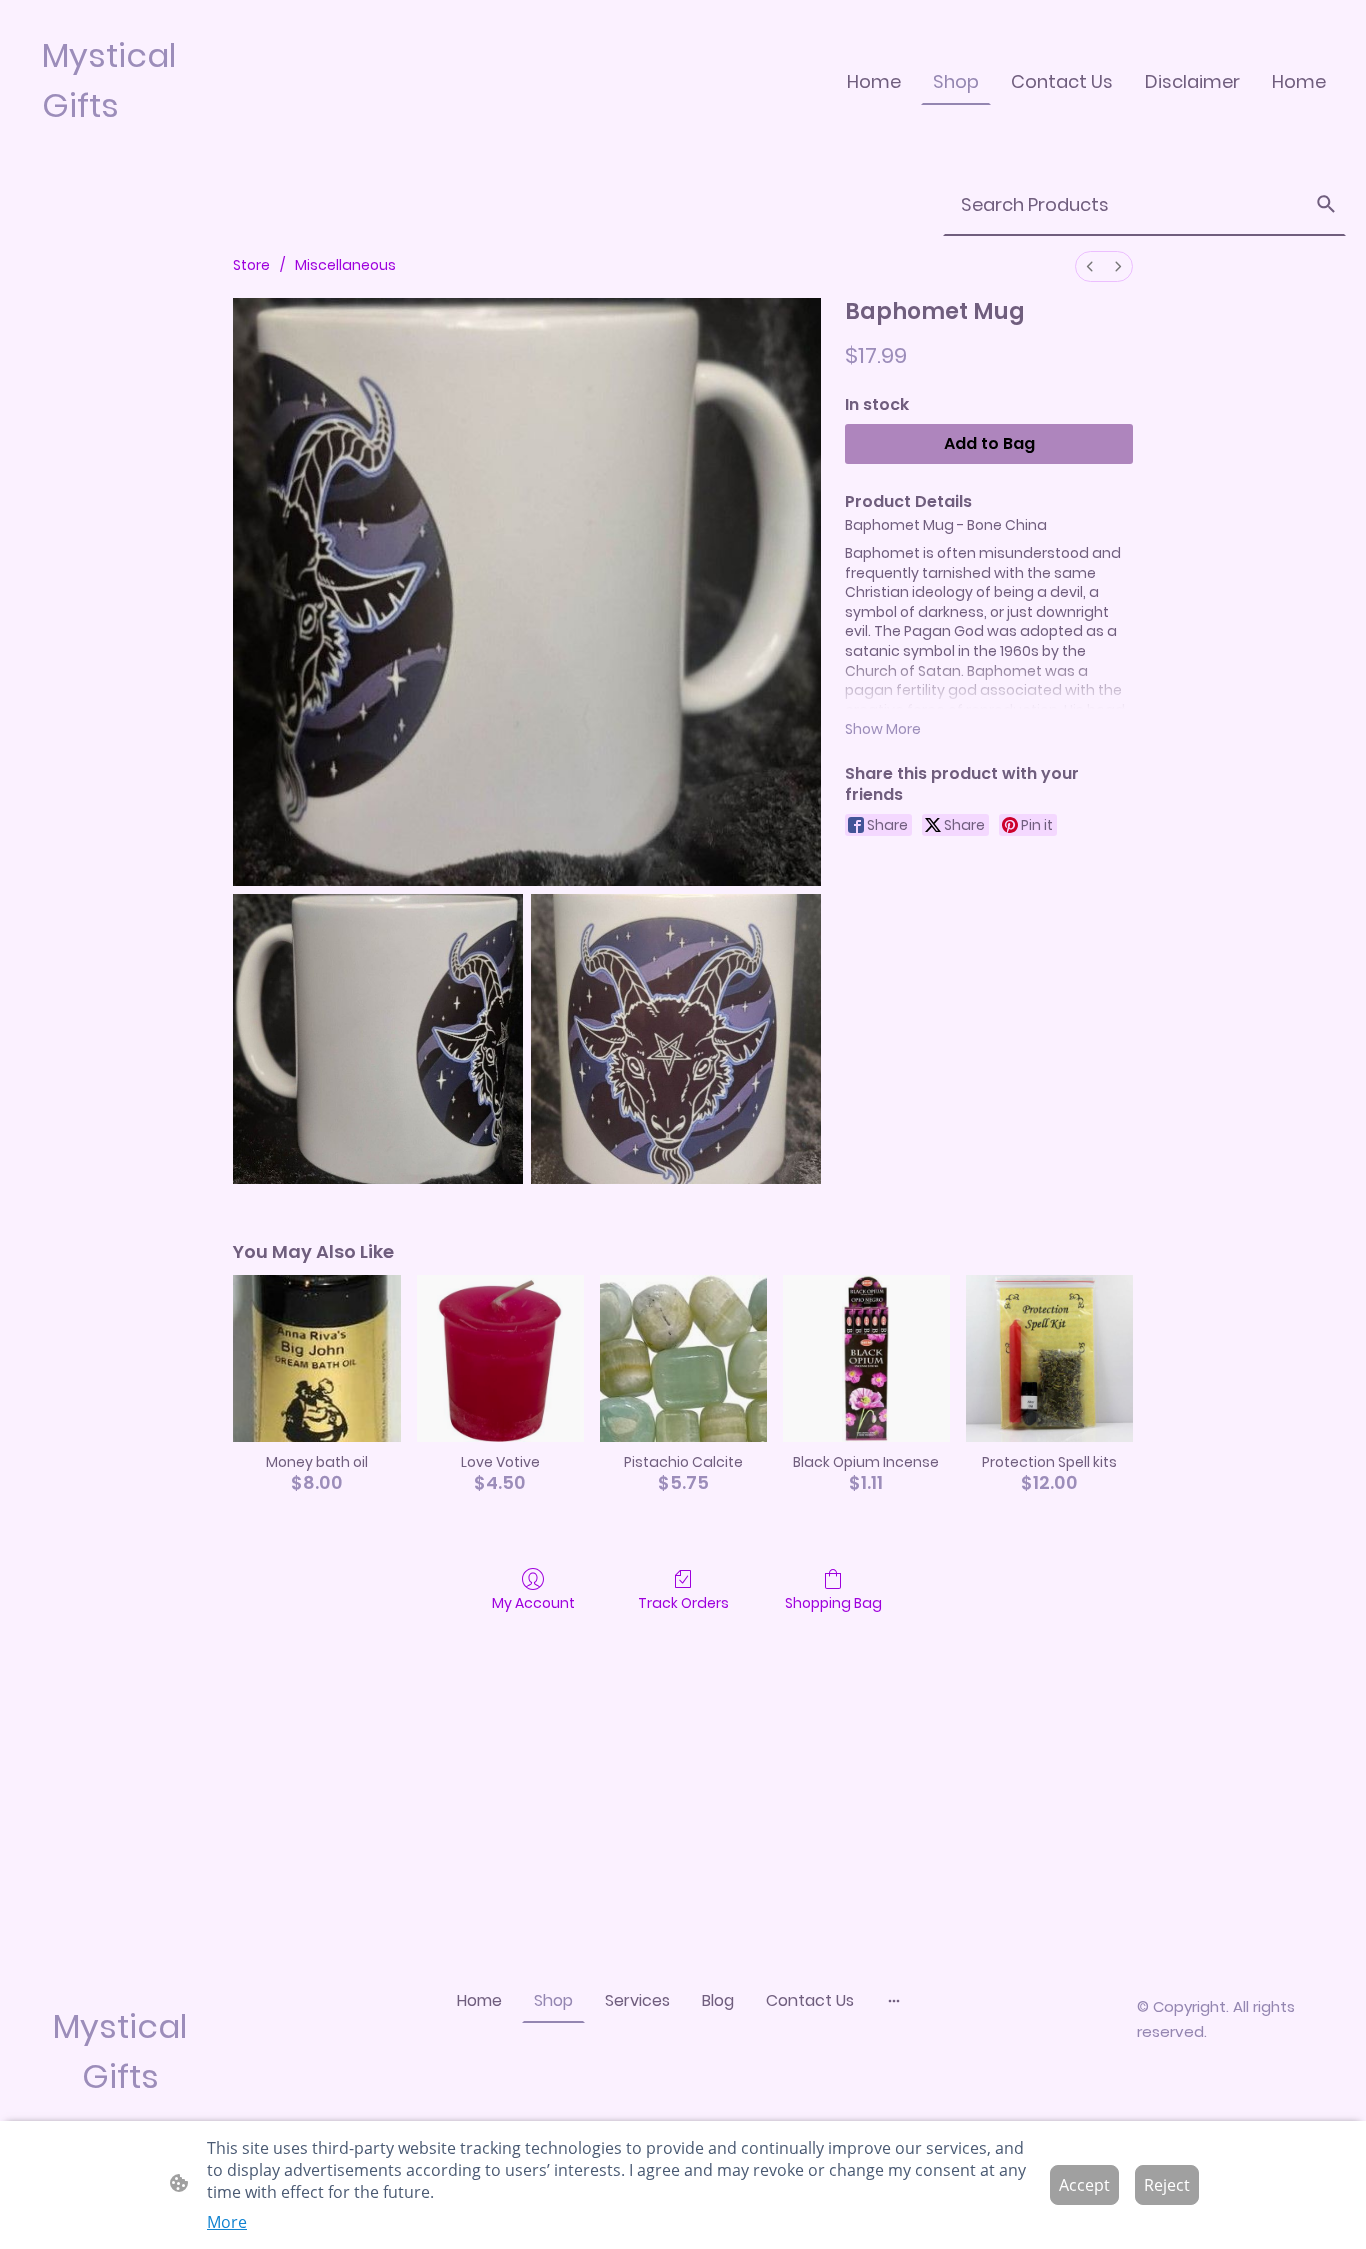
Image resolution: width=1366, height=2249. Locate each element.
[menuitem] (1090, 266)
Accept (1084, 2185)
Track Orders (683, 1602)
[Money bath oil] (316, 1358)
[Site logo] (127, 147)
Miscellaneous (345, 265)
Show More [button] (883, 729)
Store (251, 265)
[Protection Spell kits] (1049, 1358)
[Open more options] (894, 2000)
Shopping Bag (833, 1602)
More (227, 2222)
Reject (1167, 2185)
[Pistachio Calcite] (683, 1358)
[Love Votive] (500, 1358)
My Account (533, 1602)
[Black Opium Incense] (866, 1358)
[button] (1326, 204)
